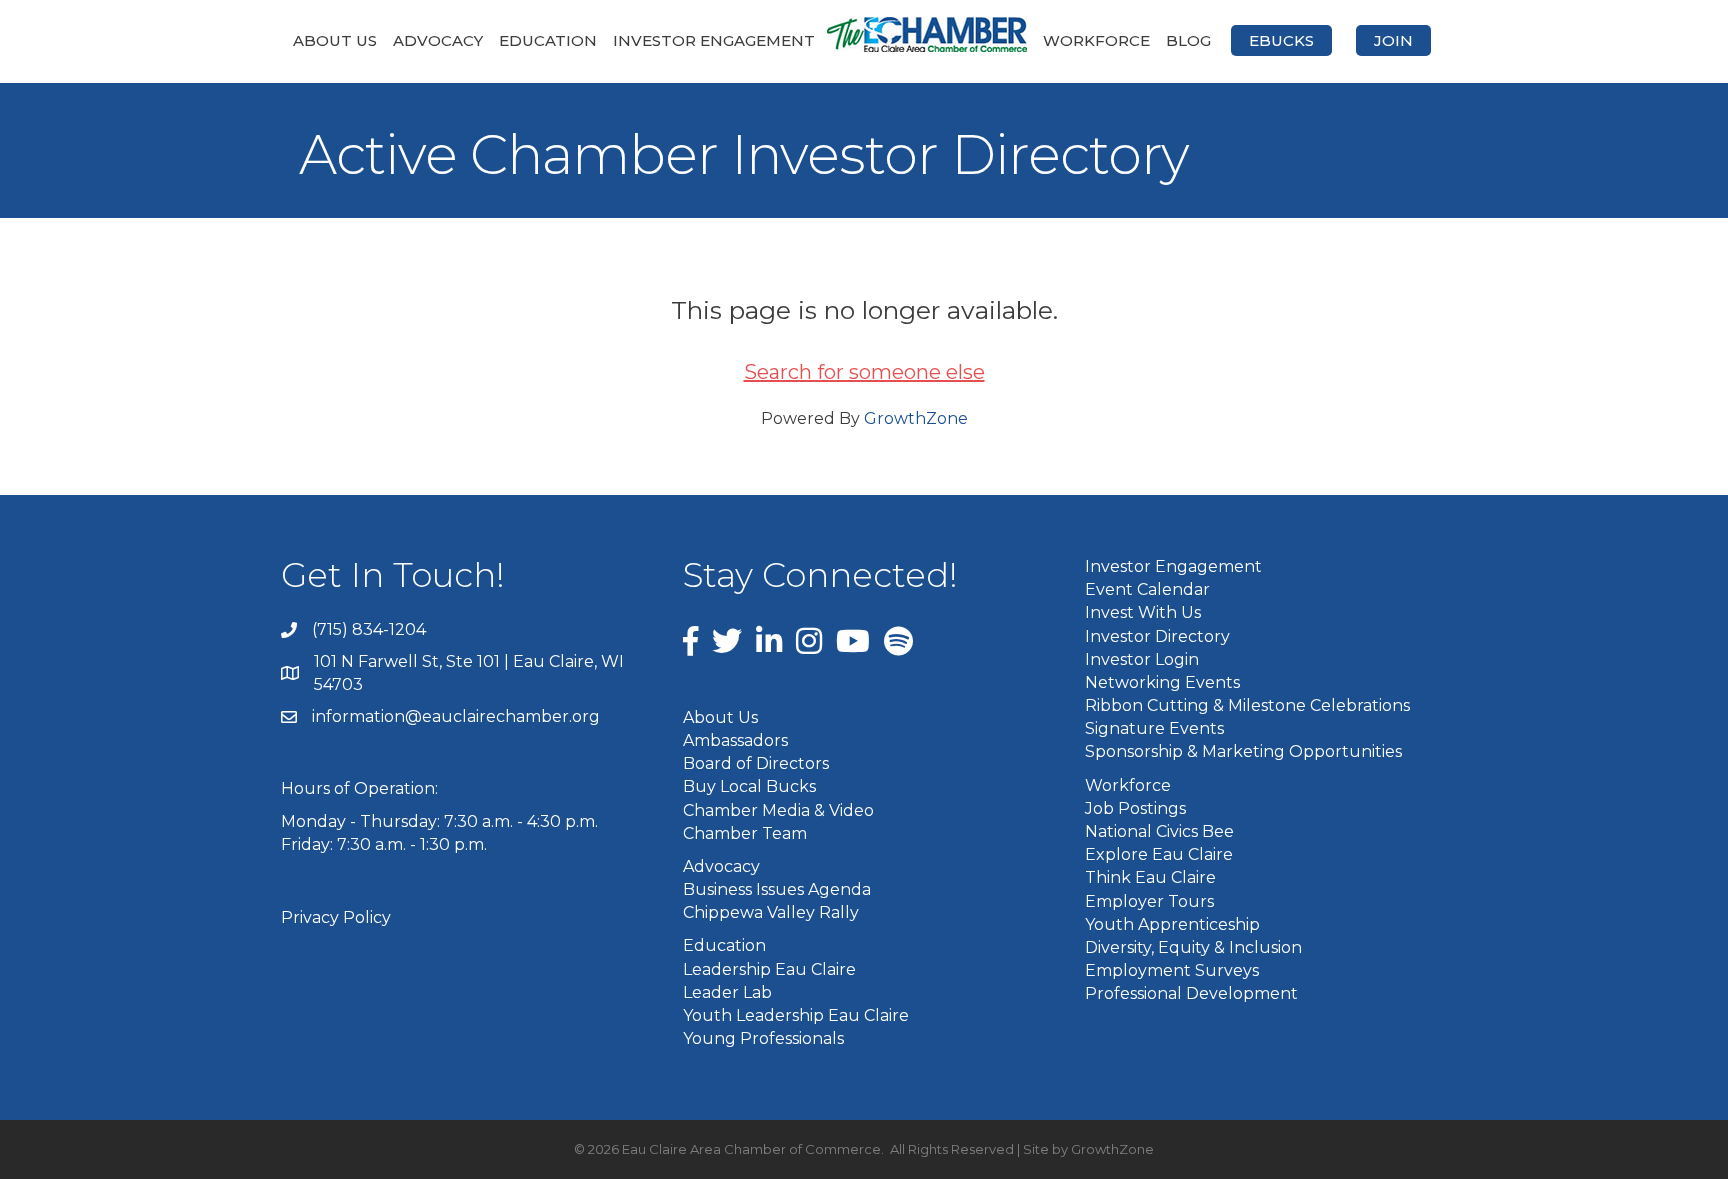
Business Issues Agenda (777, 889)
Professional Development (1191, 993)
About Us (335, 40)
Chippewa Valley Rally (771, 912)
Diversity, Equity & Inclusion (1193, 947)
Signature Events (1154, 728)
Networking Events (1162, 682)
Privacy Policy (336, 917)
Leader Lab (727, 992)
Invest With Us (1143, 612)
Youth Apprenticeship (1172, 924)
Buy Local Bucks (749, 786)
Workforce (1096, 40)
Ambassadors (735, 740)
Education (548, 40)
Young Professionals (763, 1038)
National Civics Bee (1159, 831)
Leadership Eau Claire (769, 969)
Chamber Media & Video (778, 810)
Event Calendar (1147, 589)
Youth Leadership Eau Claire (796, 1015)
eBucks (1281, 40)
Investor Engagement (714, 40)
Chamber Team (745, 833)
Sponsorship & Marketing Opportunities (1243, 751)
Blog (1188, 40)
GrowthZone (916, 418)
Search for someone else (864, 372)
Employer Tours (1149, 901)
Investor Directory (1157, 636)
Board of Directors (756, 763)
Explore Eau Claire (1159, 854)
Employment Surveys (1172, 970)
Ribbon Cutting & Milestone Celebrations (1247, 705)
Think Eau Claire (1150, 877)
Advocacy (438, 40)
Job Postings (1135, 808)
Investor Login (1142, 659)
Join (1393, 40)
